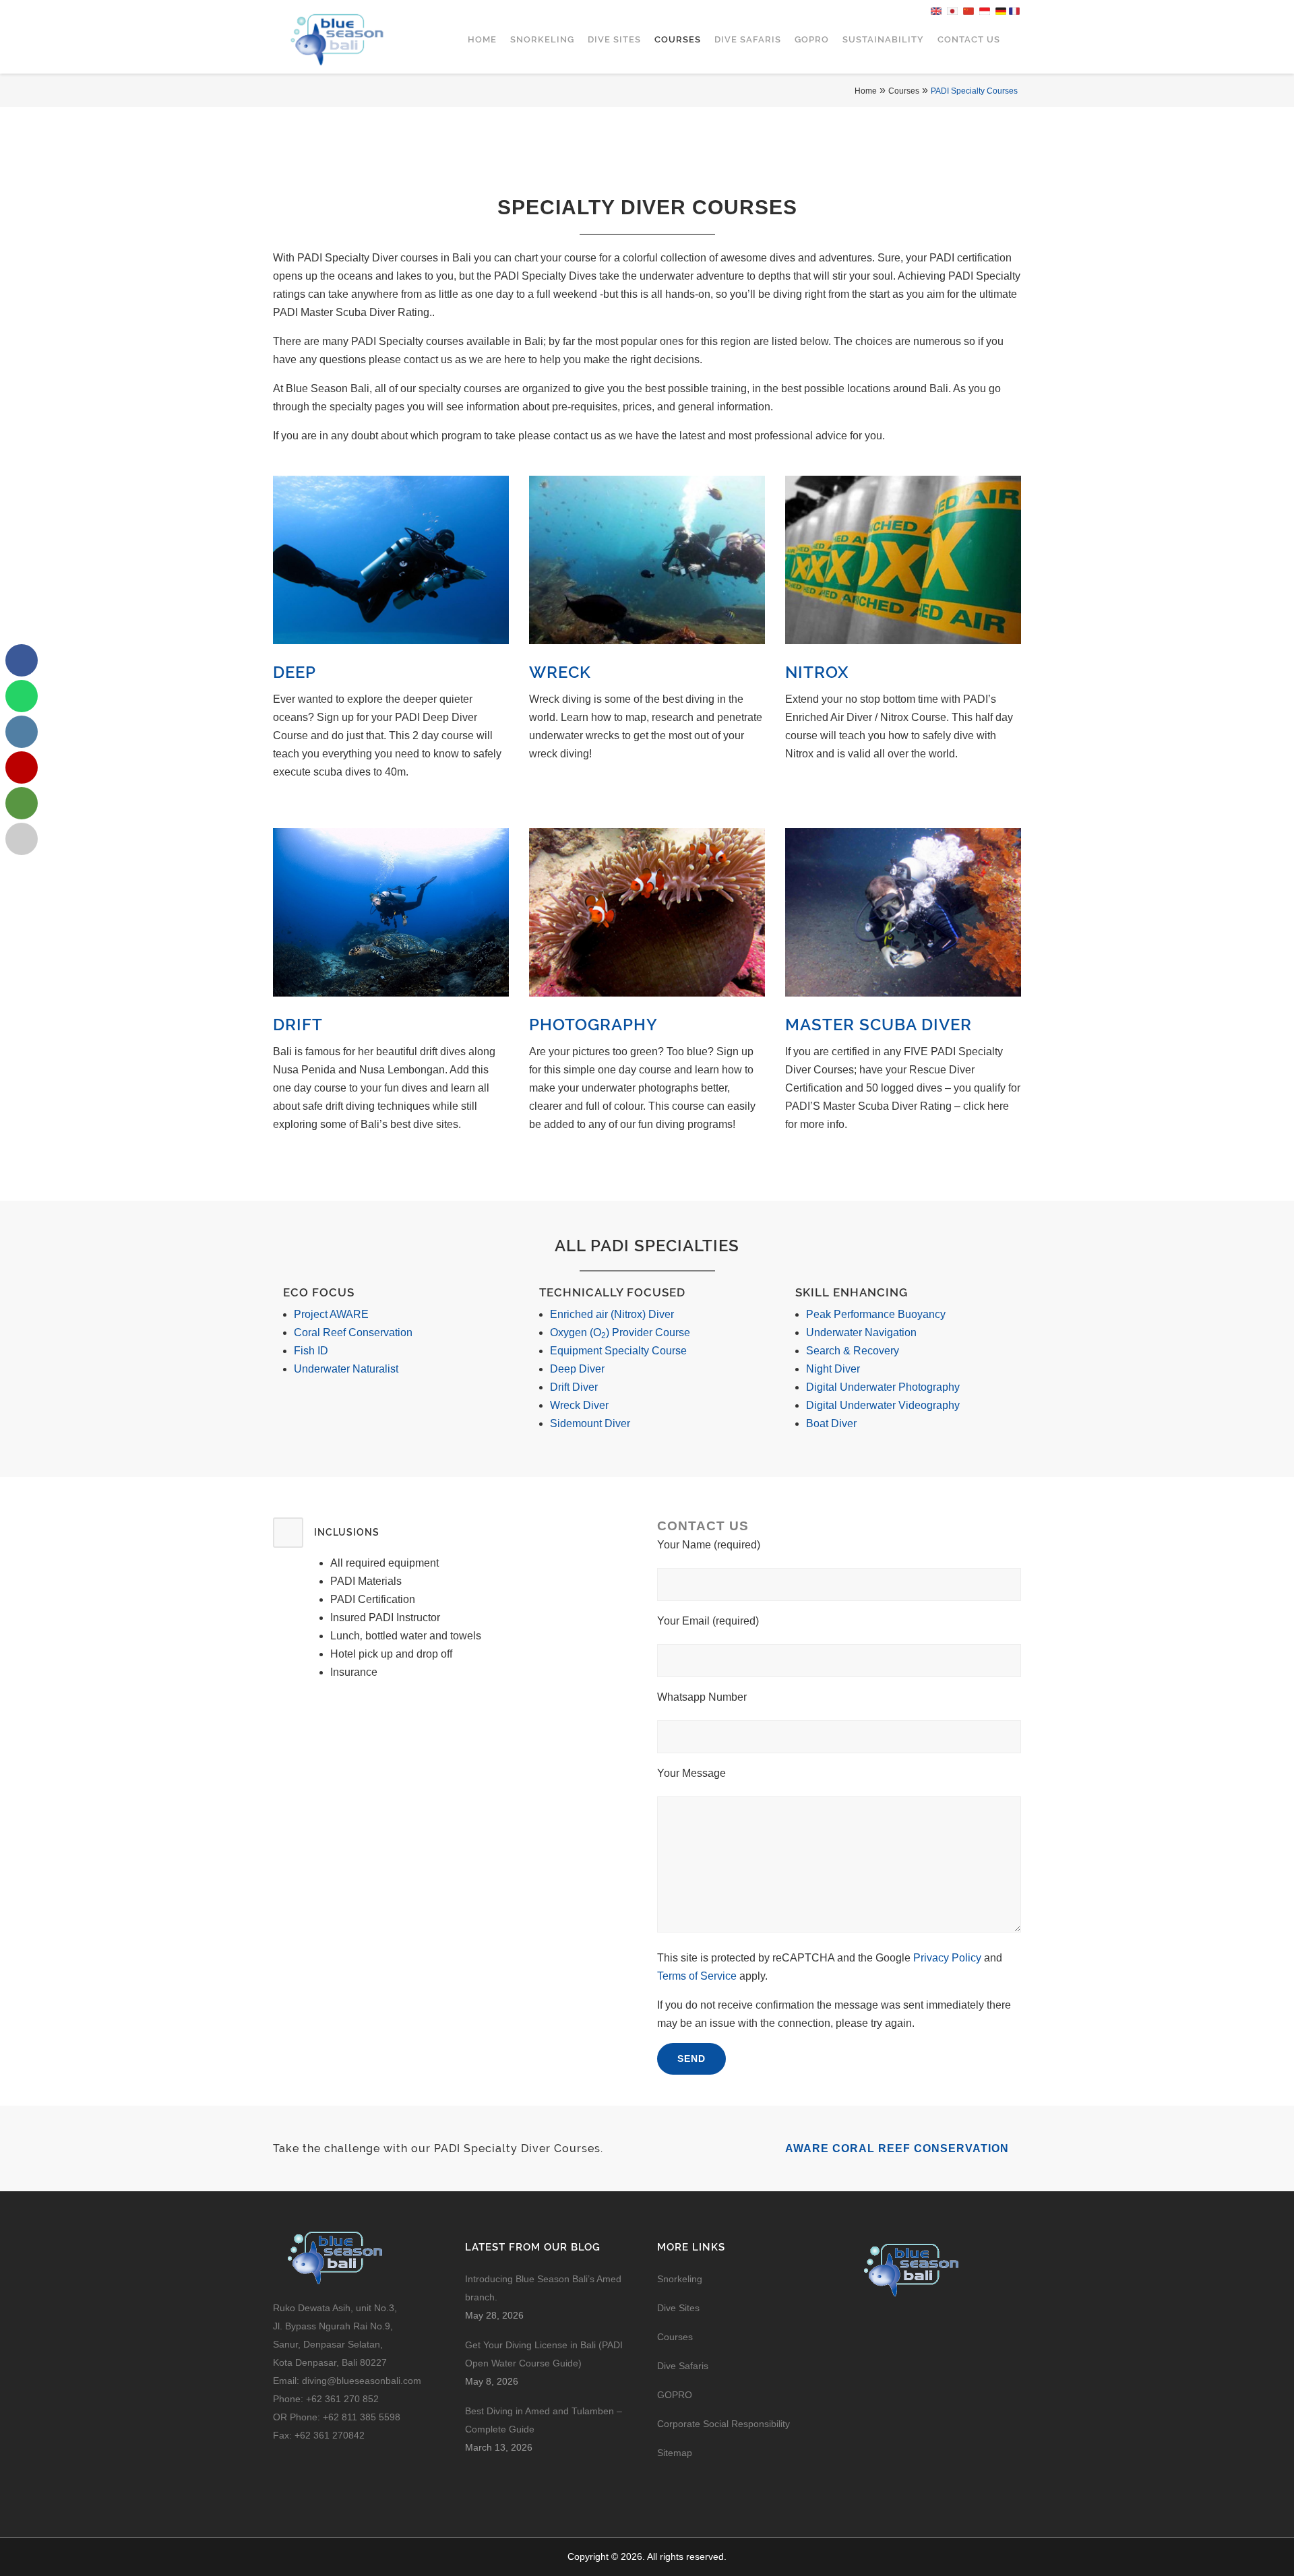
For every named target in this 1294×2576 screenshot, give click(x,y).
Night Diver (833, 1369)
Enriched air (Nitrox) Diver (612, 1314)
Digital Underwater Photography (883, 1387)
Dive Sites (614, 39)
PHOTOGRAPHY (593, 1025)
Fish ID (311, 1351)
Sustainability (883, 39)
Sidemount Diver (590, 1423)
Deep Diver (577, 1369)
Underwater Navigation (861, 1332)
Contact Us (969, 39)
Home (482, 39)
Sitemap (675, 2453)
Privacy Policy (947, 1958)
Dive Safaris (748, 39)
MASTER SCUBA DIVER (879, 1025)
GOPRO (812, 39)
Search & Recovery (853, 1351)
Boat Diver (831, 1423)
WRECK (560, 672)
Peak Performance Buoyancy (876, 1314)
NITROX (817, 672)
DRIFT (298, 1025)
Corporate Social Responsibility (725, 2424)
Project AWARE (331, 1314)
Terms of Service (697, 1976)
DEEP (295, 672)
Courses (678, 39)
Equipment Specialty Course (618, 1351)
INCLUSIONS (347, 1532)
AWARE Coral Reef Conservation (899, 2148)
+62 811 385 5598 (362, 2417)
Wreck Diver (579, 1405)
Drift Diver (574, 1387)
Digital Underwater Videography (883, 1405)
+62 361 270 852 (342, 2399)
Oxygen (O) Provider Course (620, 1332)
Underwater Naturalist (346, 1369)
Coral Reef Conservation (353, 1332)
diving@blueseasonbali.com (362, 2381)
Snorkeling (542, 39)
